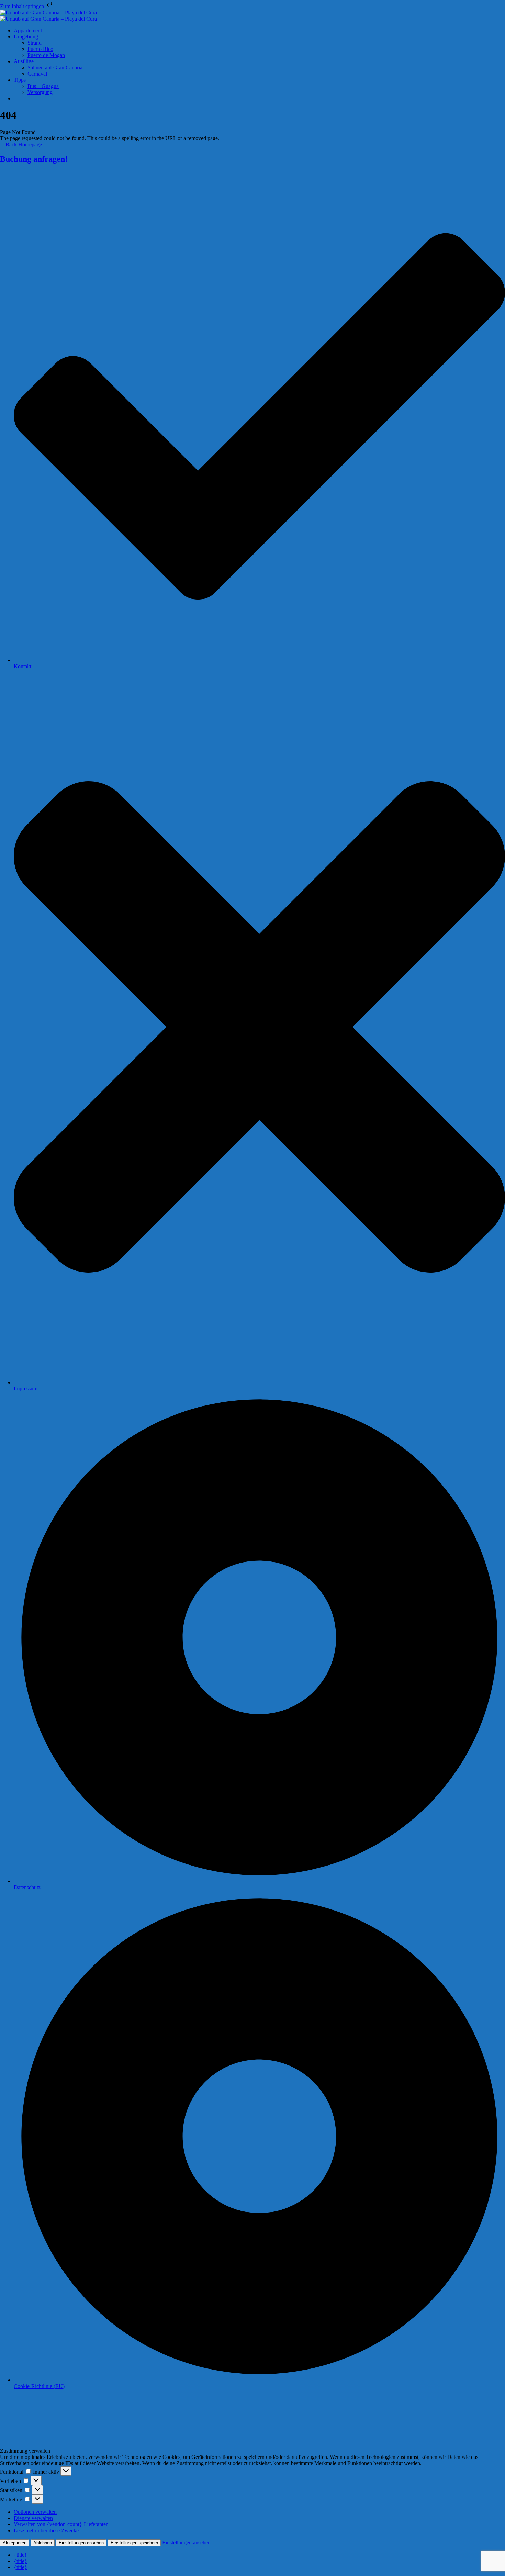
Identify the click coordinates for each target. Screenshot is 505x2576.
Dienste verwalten (33, 2518)
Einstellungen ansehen (81, 2543)
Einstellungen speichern (134, 2543)
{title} (20, 2555)
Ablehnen (43, 2543)
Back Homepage (23, 144)
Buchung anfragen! (34, 159)
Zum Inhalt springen (23, 6)
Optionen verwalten (35, 2512)
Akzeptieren (15, 2543)
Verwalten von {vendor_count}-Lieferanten (61, 2524)
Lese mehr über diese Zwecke (46, 2530)
